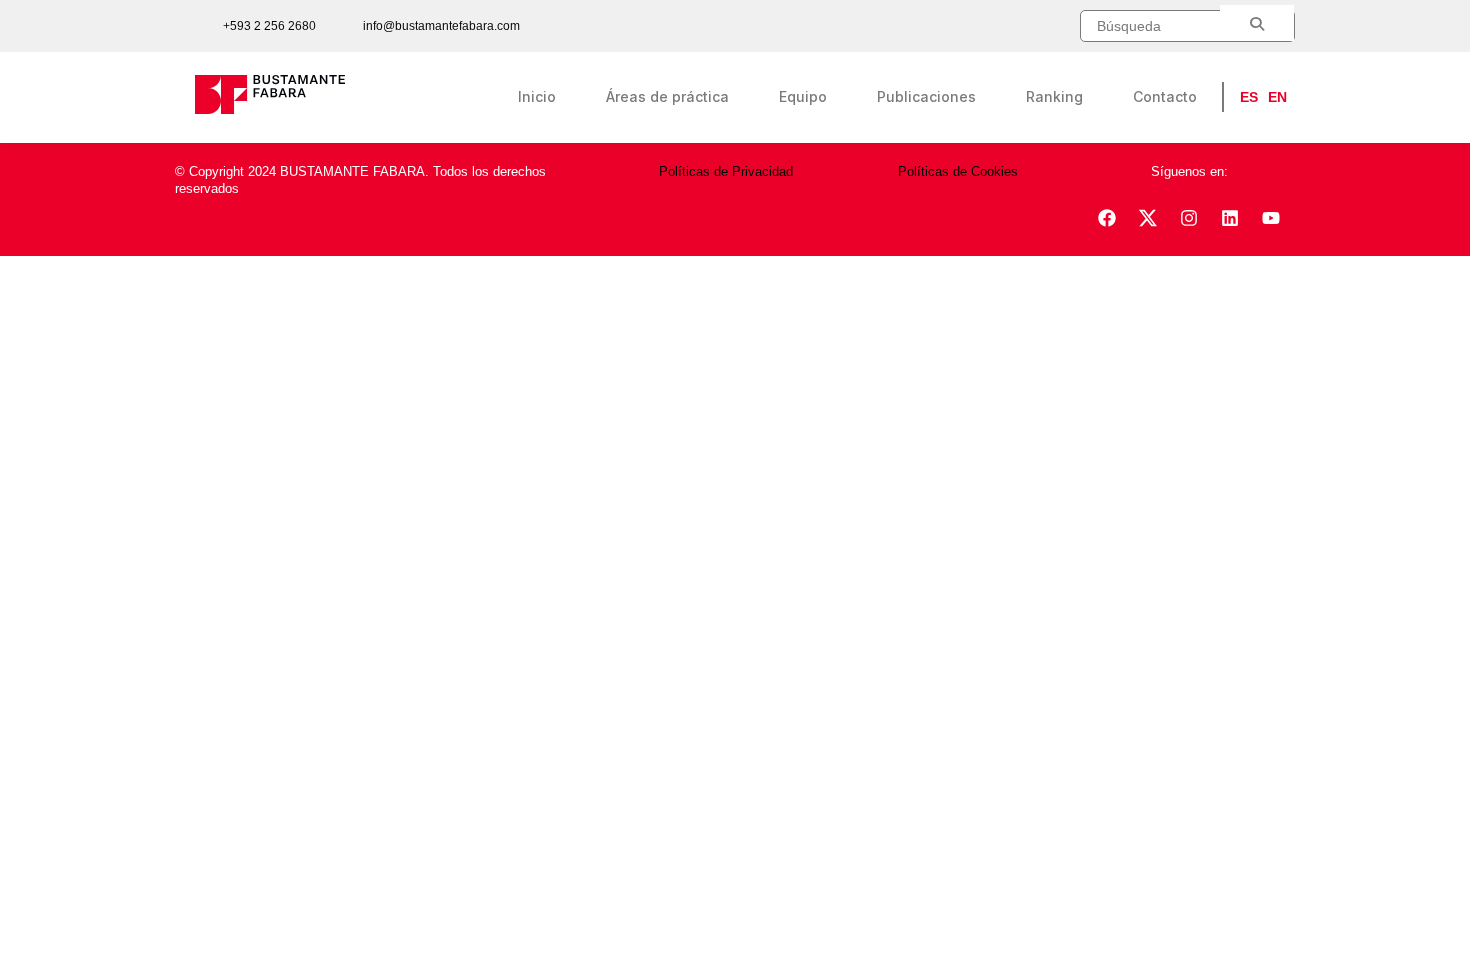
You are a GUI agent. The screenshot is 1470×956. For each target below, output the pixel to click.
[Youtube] (1271, 218)
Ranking (1054, 96)
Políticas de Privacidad (726, 171)
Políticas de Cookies (958, 171)
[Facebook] (1107, 218)
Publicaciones (926, 96)
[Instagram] (1189, 218)
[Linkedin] (1230, 218)
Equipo (803, 96)
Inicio (537, 96)
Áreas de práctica (667, 96)
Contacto (1165, 96)
